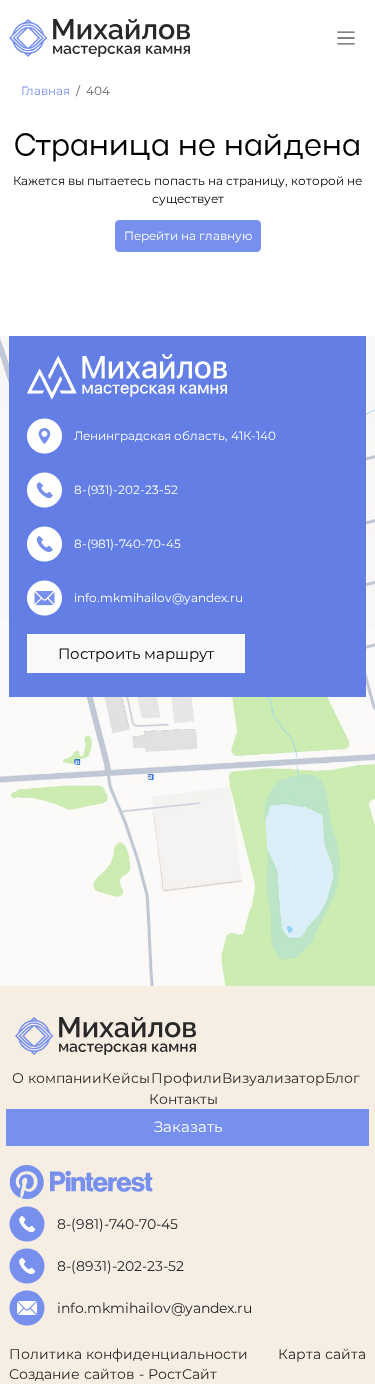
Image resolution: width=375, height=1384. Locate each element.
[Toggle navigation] (346, 38)
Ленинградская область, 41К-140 (175, 435)
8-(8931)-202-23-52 (120, 1266)
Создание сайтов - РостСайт (113, 1374)
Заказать (188, 1126)
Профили (186, 1078)
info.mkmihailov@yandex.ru (158, 597)
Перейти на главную (188, 235)
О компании (57, 1078)
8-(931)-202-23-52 (126, 489)
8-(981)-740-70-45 (127, 543)
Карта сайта (322, 1354)
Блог (342, 1078)
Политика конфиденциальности (128, 1354)
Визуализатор (273, 1078)
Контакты (183, 1099)
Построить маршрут (136, 653)
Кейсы (126, 1078)
